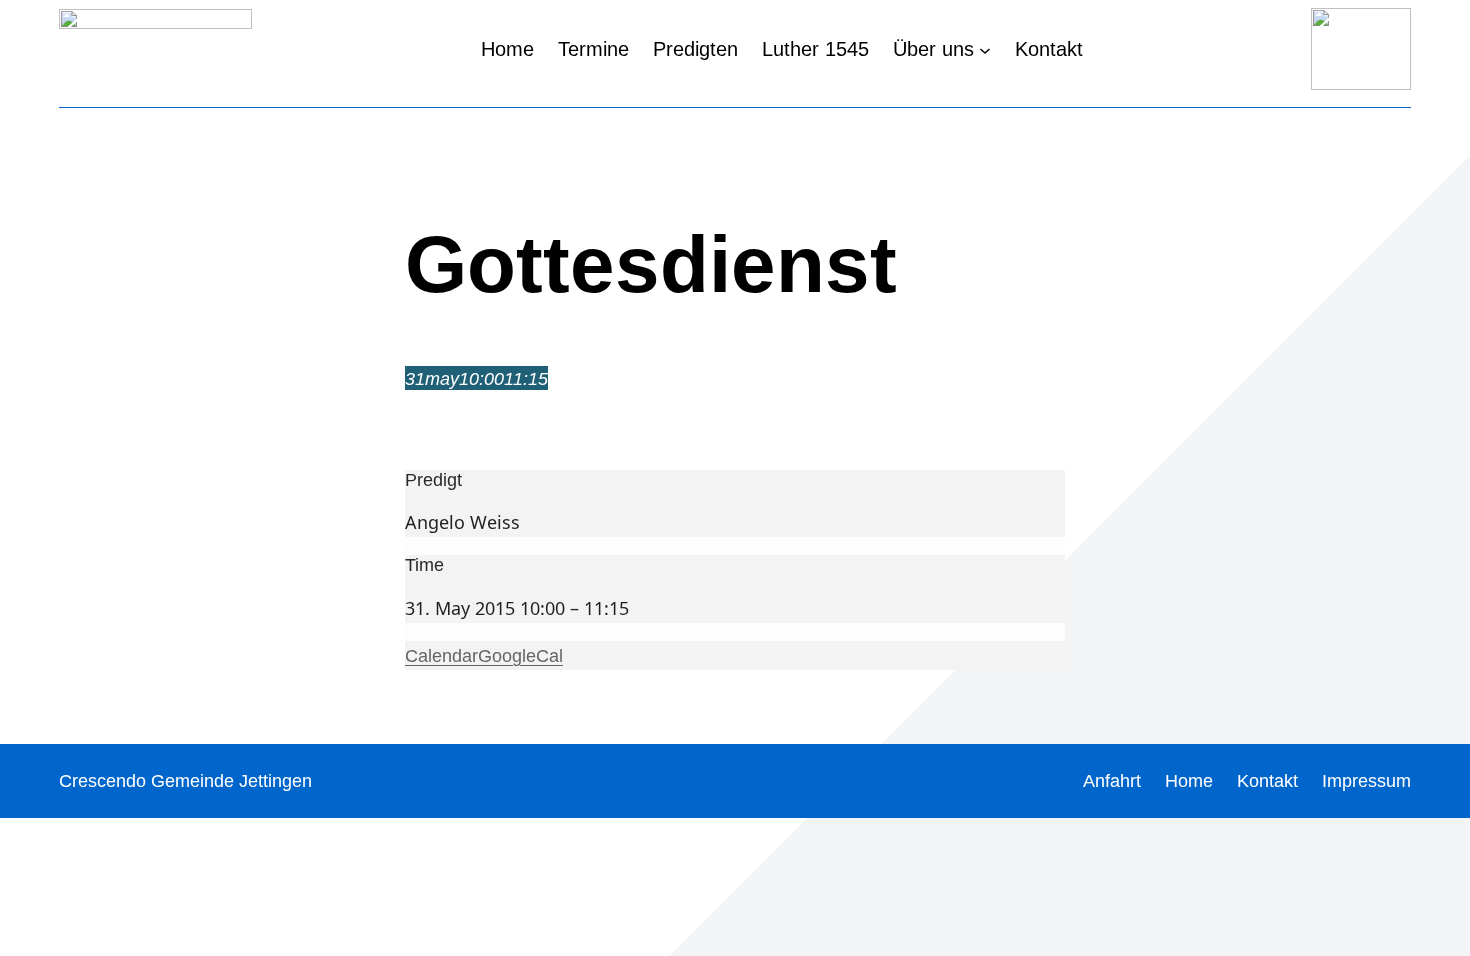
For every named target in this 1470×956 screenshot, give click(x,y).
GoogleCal (520, 656)
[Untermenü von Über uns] (985, 49)
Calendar (441, 656)
